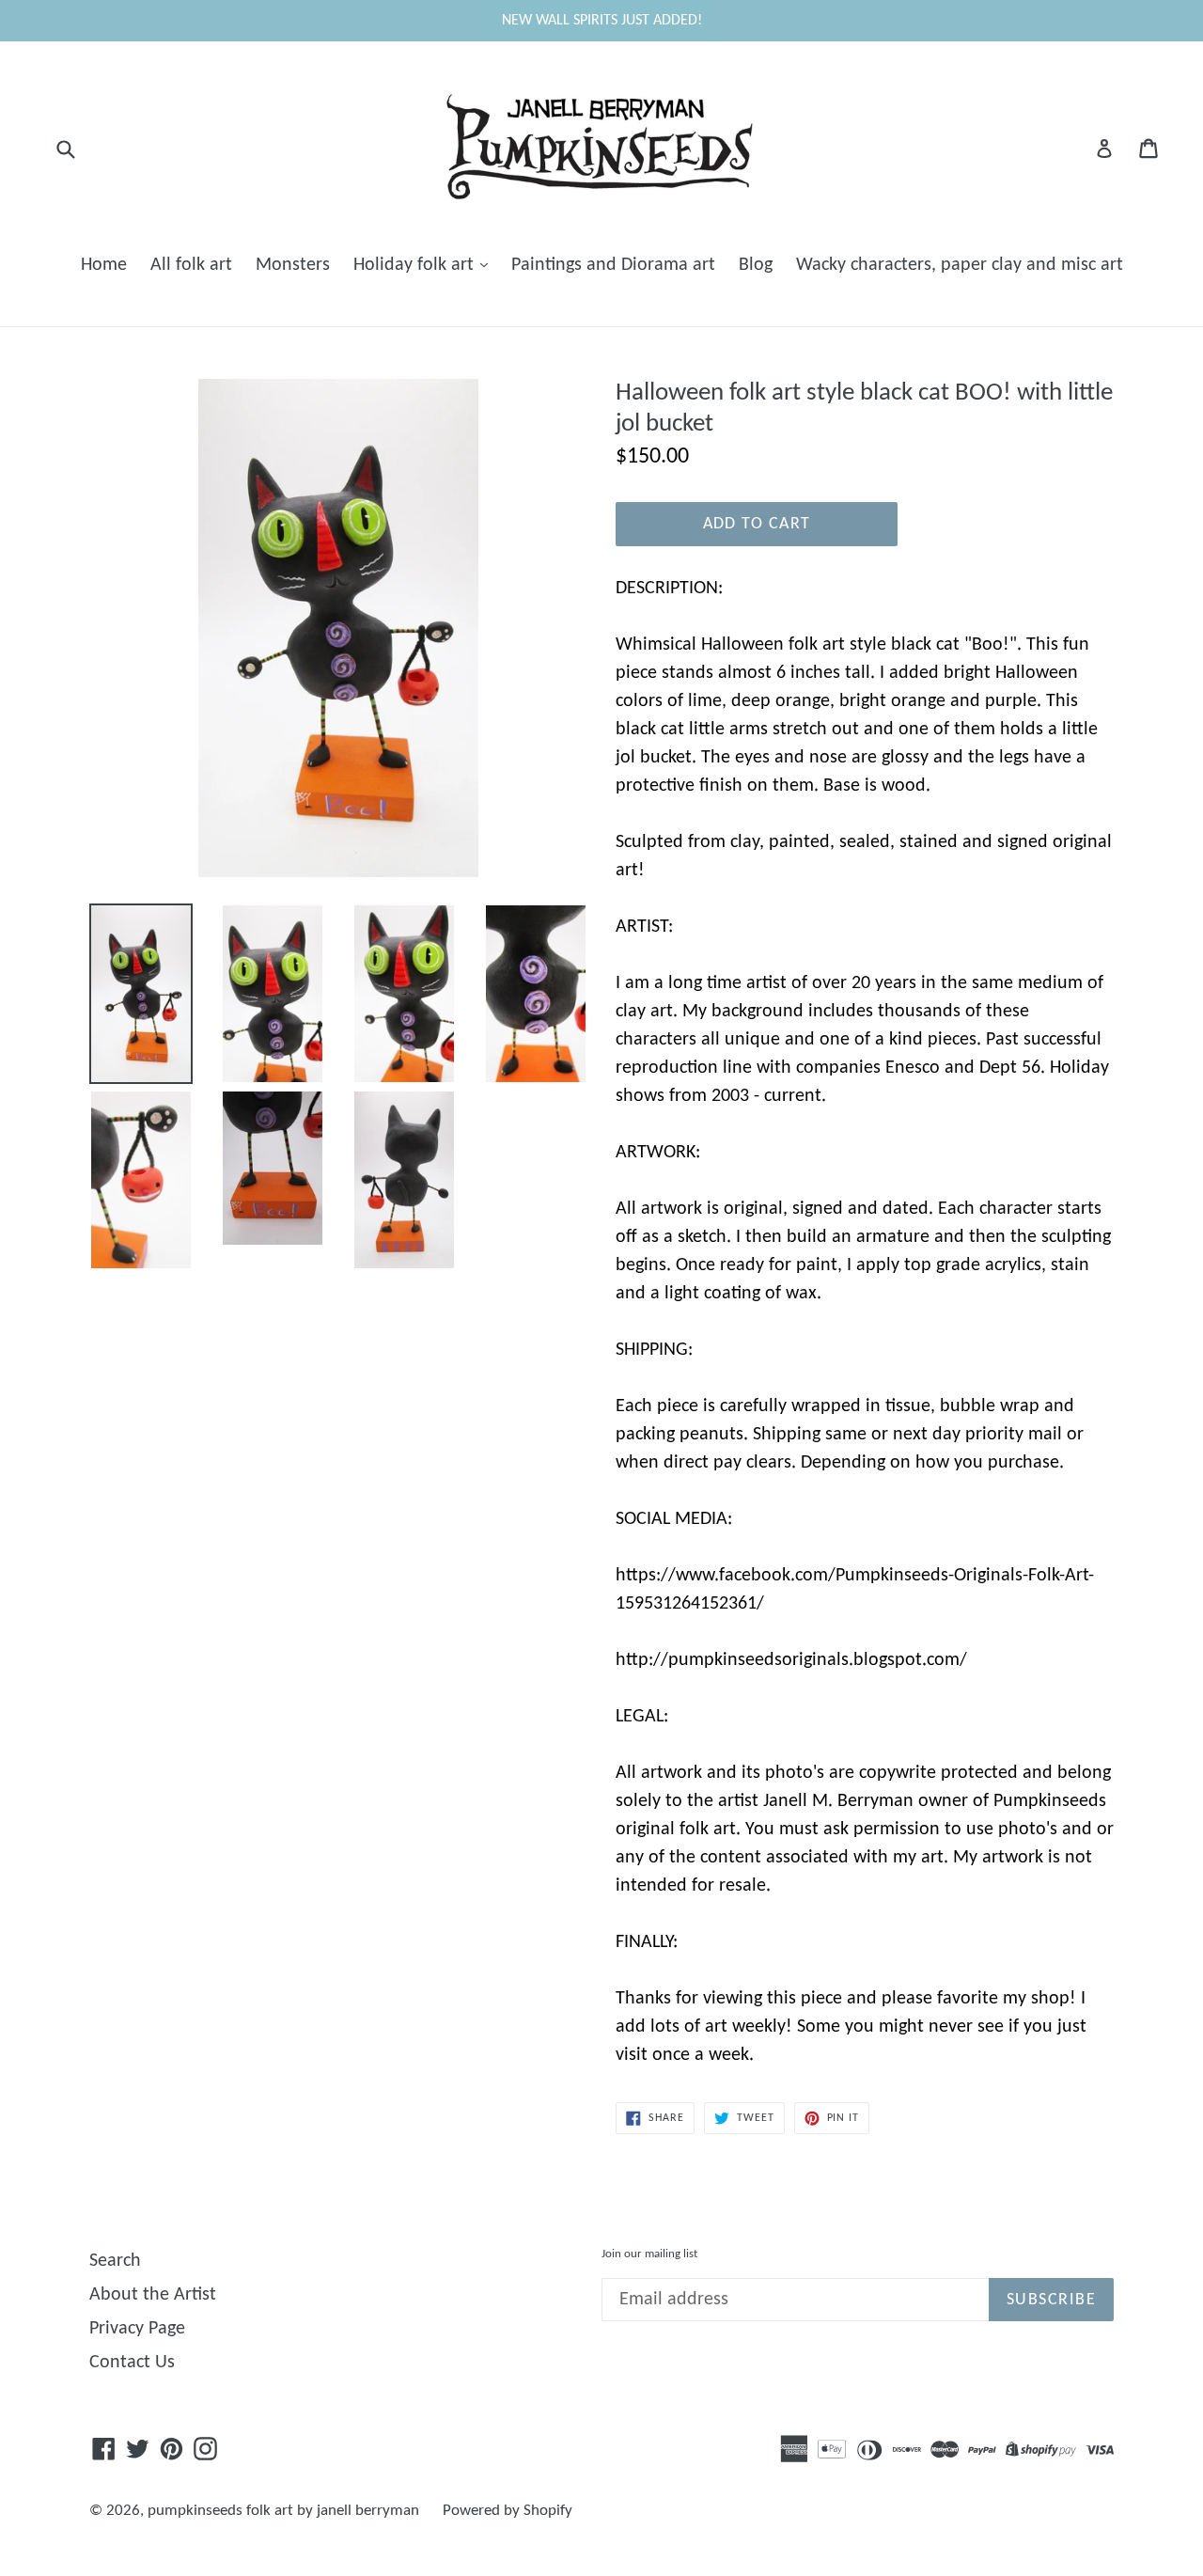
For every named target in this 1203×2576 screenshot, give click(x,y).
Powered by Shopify (508, 2511)
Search (115, 2261)
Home (104, 265)
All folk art (191, 265)
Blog (756, 265)
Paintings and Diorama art (613, 265)
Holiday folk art (416, 265)
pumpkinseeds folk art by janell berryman (283, 2511)
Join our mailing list (649, 2254)
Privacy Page (137, 2329)
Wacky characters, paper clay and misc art (960, 265)
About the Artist (153, 2295)
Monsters (293, 265)
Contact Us (132, 2363)
